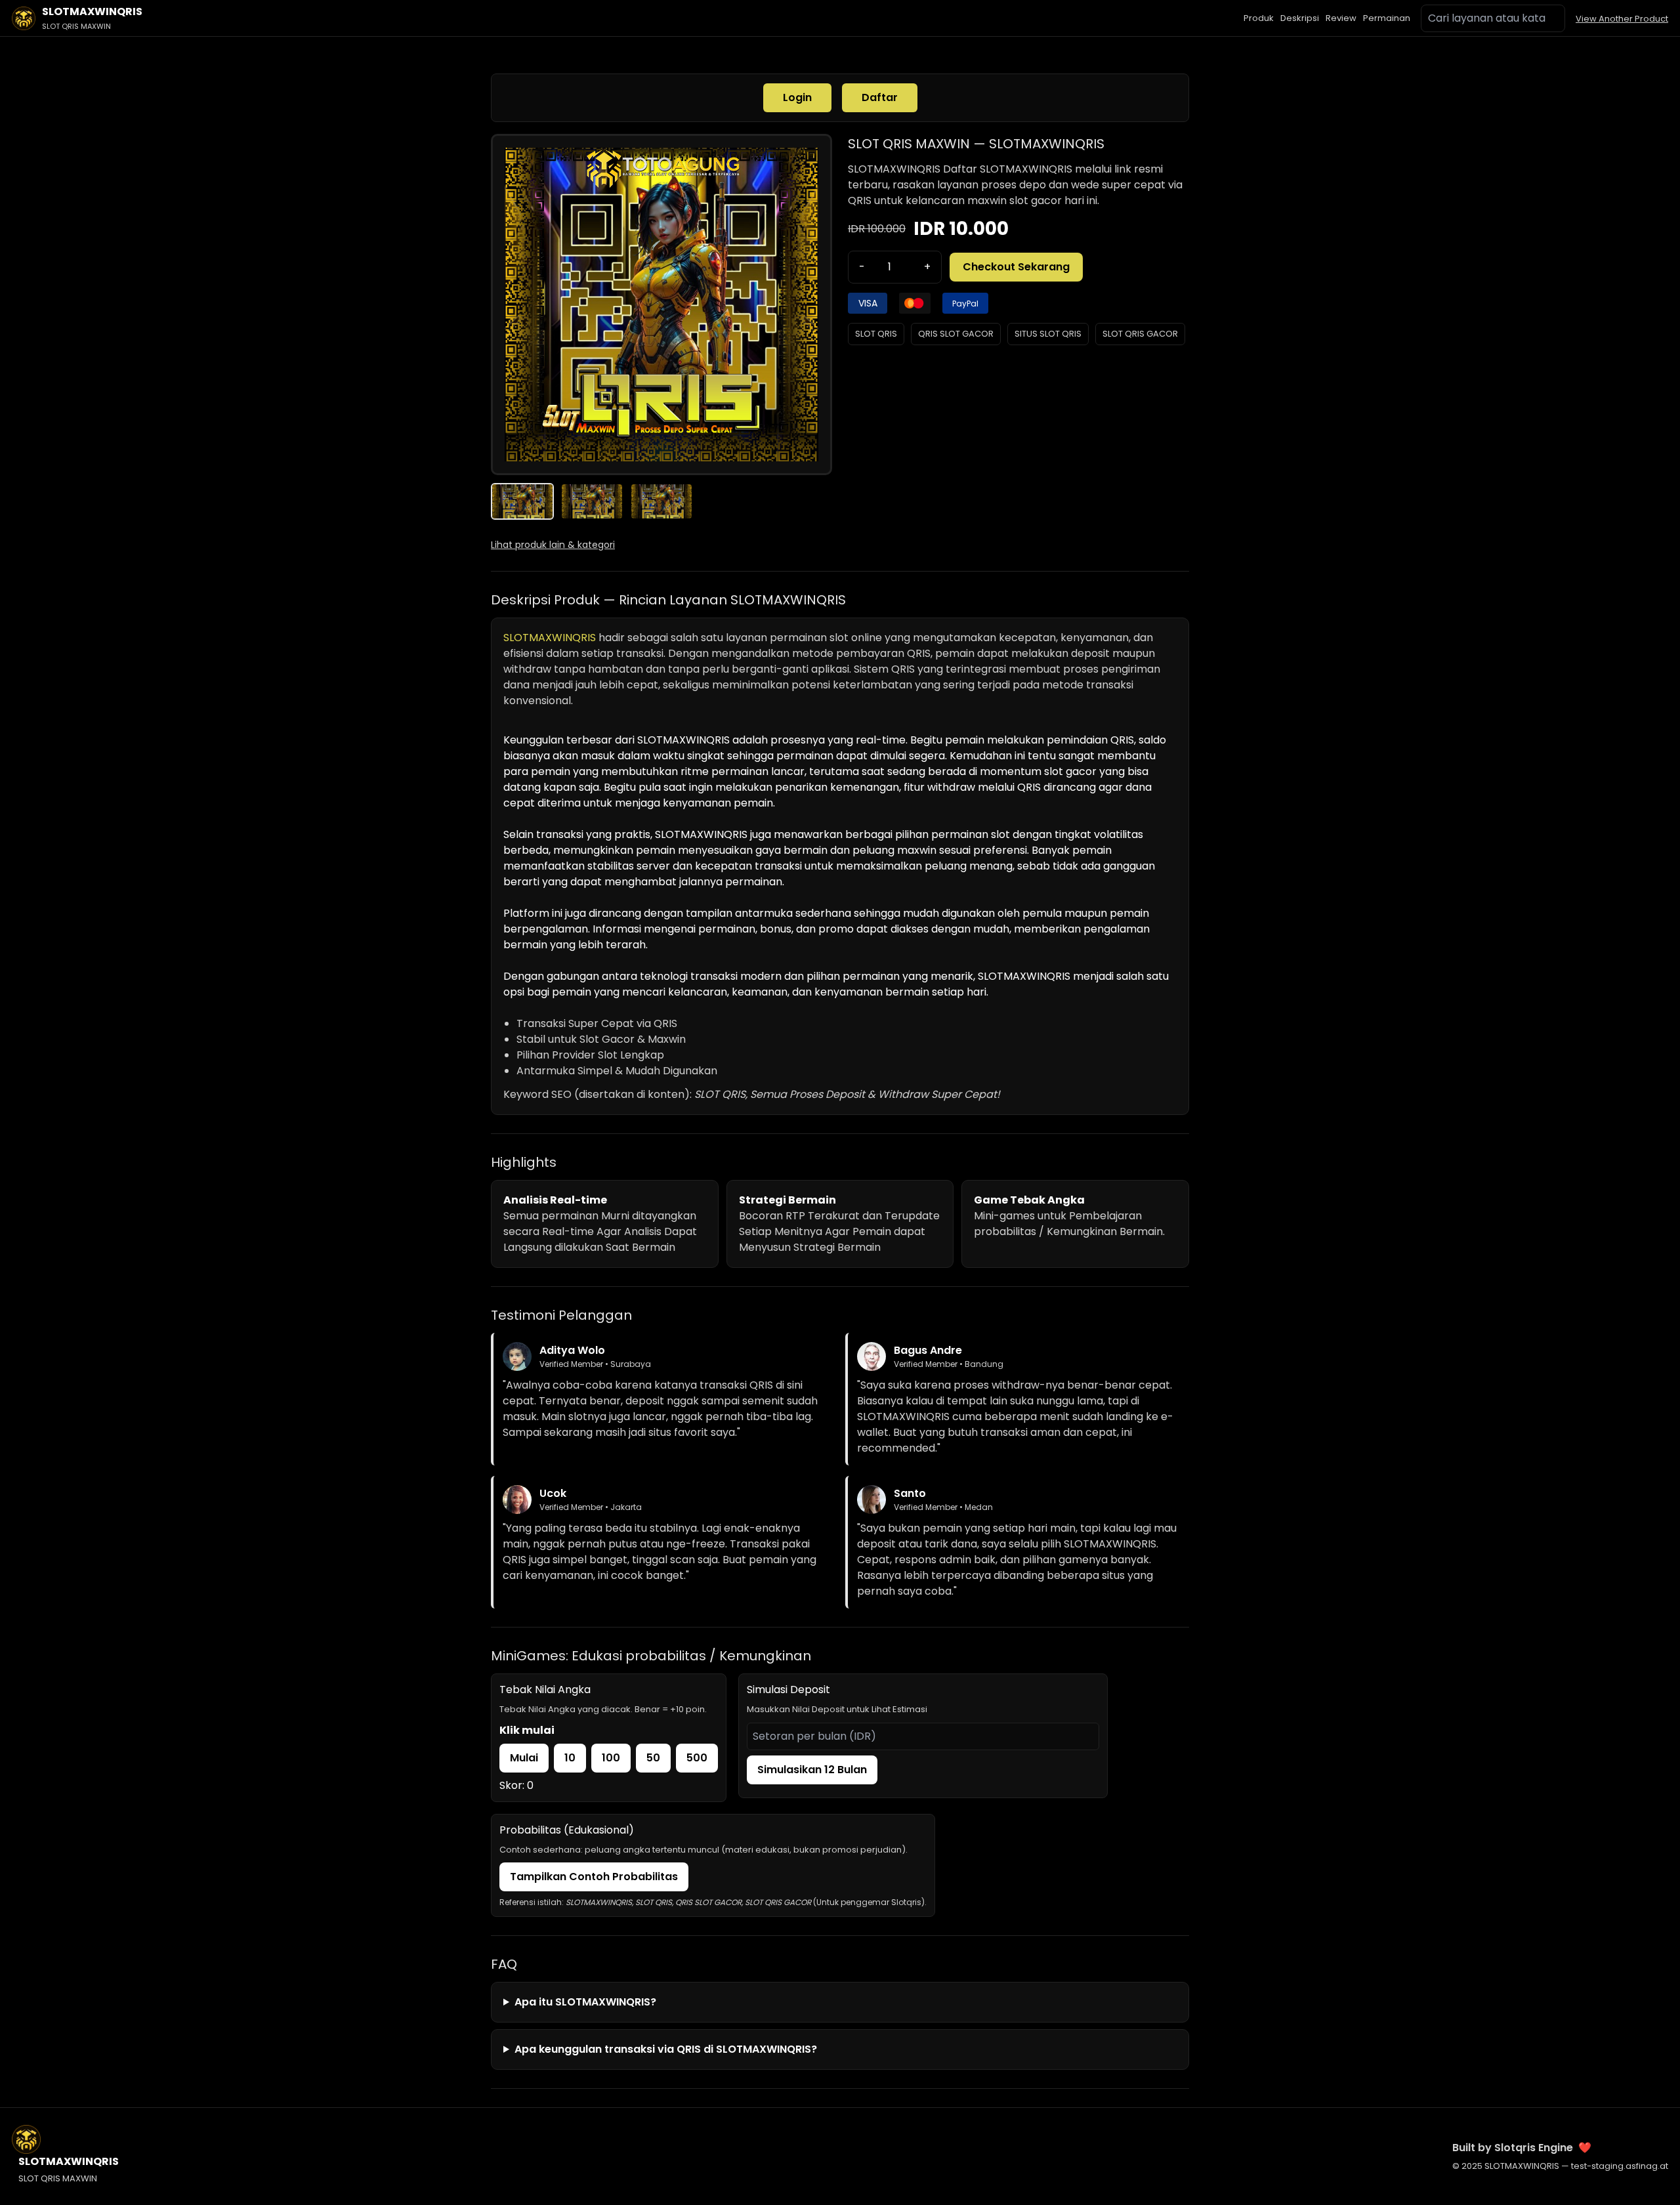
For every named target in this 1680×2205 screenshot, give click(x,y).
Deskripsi (1300, 18)
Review (1341, 18)
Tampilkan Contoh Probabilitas (594, 1877)
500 (697, 1758)
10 (570, 1758)
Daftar (880, 97)
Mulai (524, 1758)
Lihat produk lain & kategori (553, 545)
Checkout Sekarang (1016, 267)
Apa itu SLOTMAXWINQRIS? (585, 2002)
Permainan (1387, 18)
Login (797, 97)
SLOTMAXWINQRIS (894, 169)
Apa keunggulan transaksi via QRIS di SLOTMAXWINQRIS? (666, 2049)
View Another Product (1622, 19)
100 (611, 1758)
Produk (1259, 18)
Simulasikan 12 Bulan (812, 1770)
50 (653, 1758)
